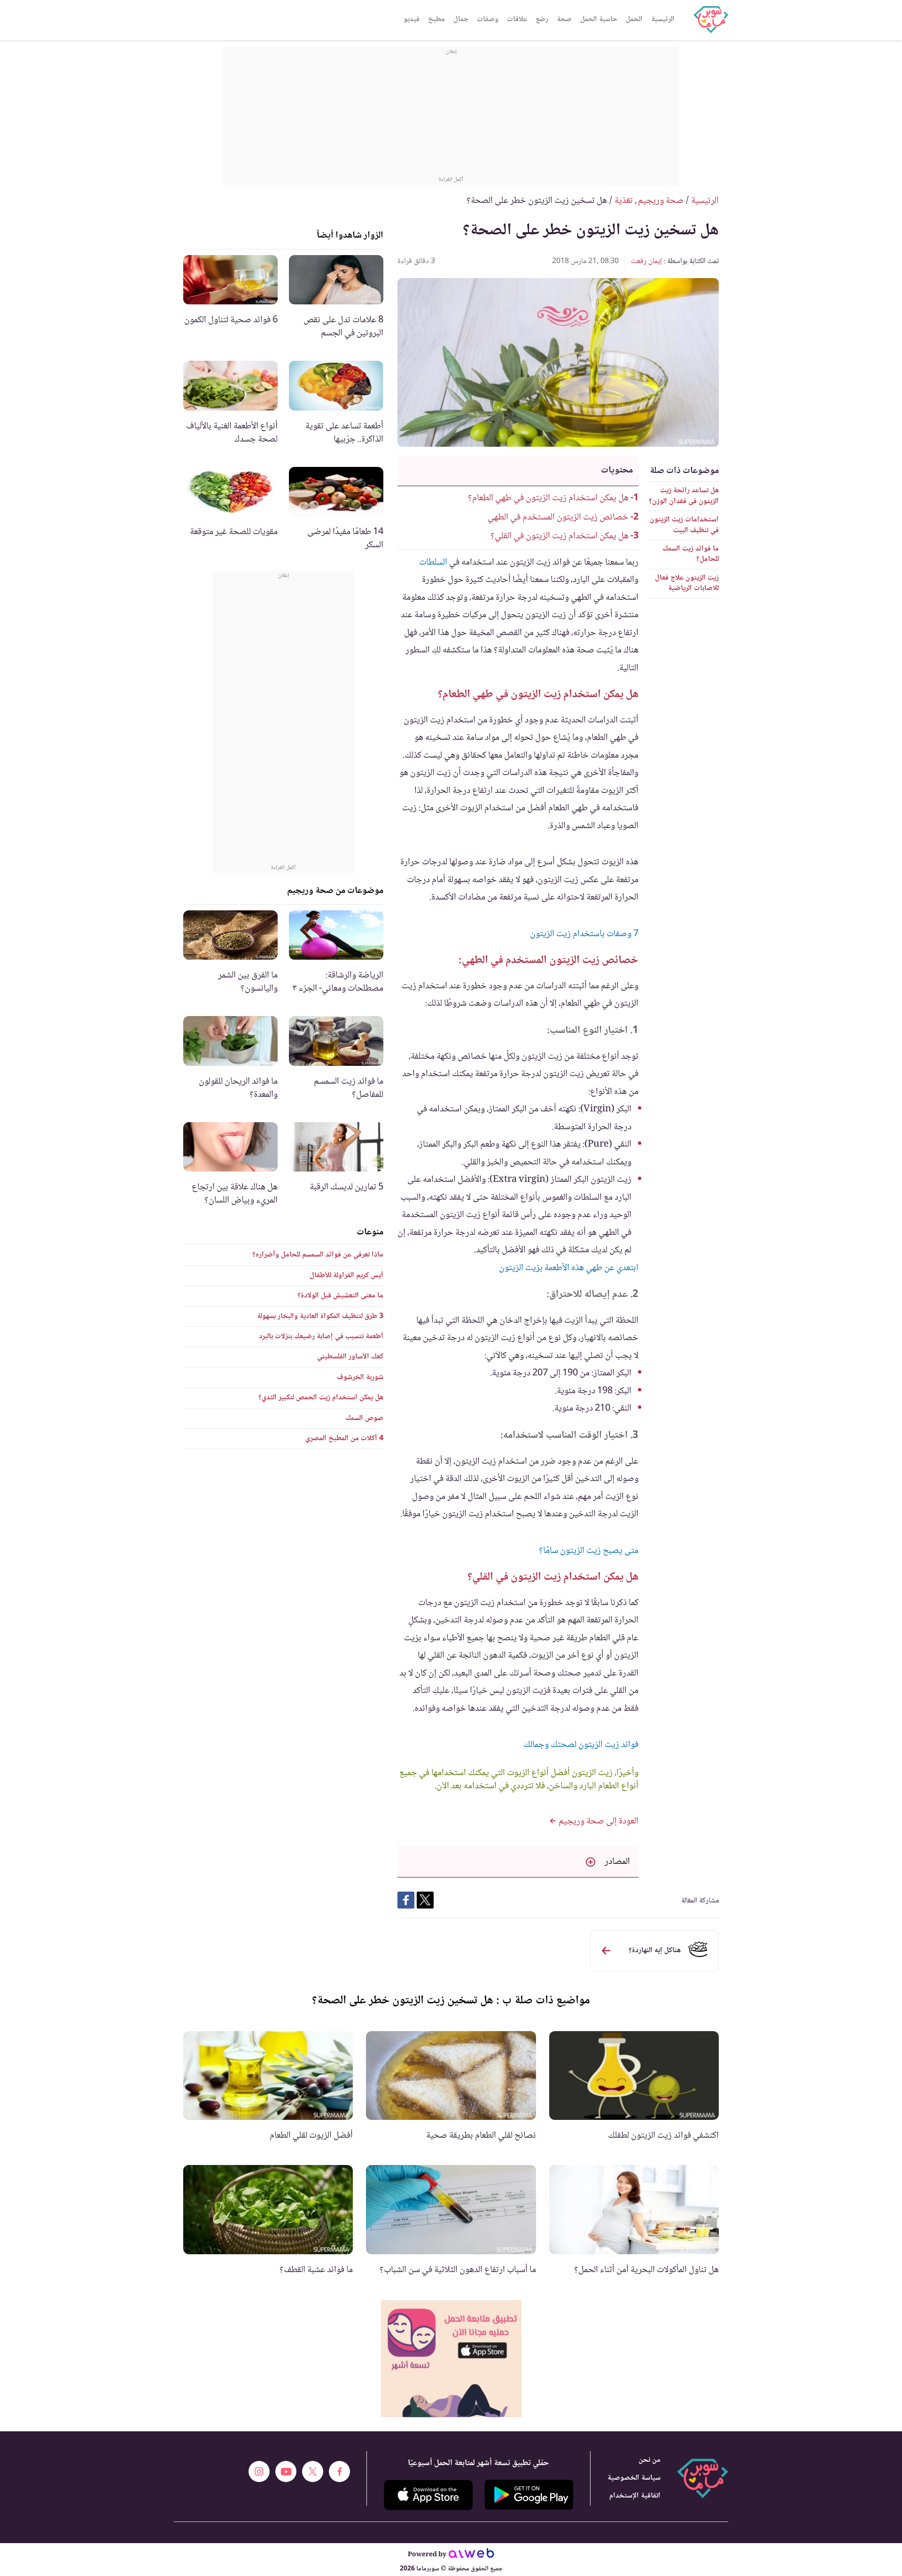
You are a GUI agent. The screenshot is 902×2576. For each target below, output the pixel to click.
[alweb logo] (471, 2555)
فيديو (412, 19)
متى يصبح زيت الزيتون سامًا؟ (589, 1551)
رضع (542, 19)
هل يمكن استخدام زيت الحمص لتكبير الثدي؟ (321, 1398)
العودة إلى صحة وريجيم (598, 1822)
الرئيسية (663, 19)
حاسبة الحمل (599, 19)
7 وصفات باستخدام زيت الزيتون (584, 934)
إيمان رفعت (646, 261)
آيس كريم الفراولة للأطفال (346, 1276)
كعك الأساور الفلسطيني (350, 1357)
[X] (313, 2471)
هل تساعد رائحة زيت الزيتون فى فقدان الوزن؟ (684, 496)
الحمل (634, 19)
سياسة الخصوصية (634, 2478)
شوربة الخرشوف (360, 1377)
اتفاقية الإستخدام (635, 2496)
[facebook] (339, 2471)
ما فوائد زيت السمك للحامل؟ (691, 554)
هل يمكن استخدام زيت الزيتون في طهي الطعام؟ (548, 498)
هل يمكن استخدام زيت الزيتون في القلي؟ (560, 536)
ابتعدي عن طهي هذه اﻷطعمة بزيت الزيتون (569, 1268)
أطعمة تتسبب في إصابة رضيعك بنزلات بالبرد (321, 1337)
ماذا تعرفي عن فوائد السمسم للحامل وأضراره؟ (318, 1255)
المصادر (617, 1862)
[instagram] (259, 2471)
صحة (564, 19)
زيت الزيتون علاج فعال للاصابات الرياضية (687, 583)
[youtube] (286, 2471)
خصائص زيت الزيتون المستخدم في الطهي (558, 518)
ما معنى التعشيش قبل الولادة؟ (340, 1296)
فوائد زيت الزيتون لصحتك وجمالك (581, 1745)
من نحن (649, 2460)
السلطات (433, 563)
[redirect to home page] (711, 20)
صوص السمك (364, 1418)
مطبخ (436, 19)
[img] (451, 2359)
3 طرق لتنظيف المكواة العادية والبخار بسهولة (320, 1316)
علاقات (517, 19)
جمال (461, 19)
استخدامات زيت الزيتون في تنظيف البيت (684, 525)
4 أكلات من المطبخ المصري (344, 1439)
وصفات (488, 19)
